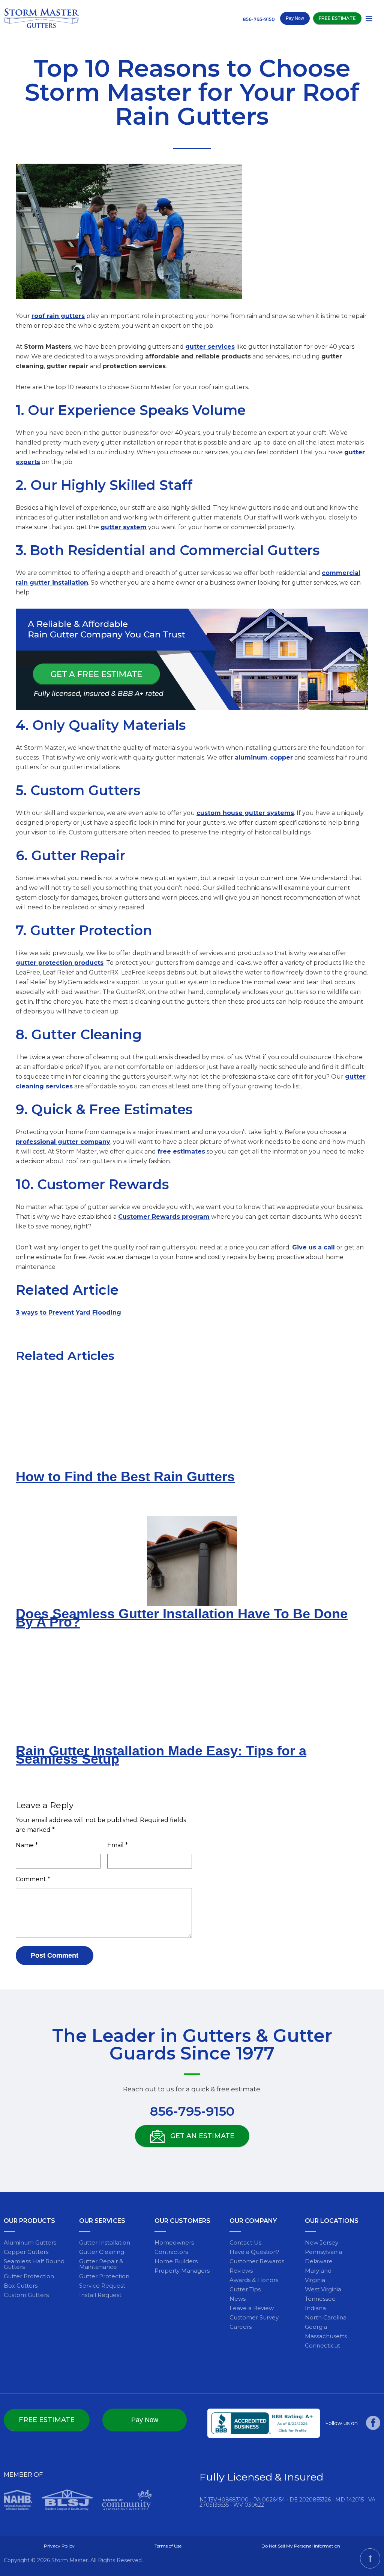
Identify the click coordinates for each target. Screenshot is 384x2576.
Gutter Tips (245, 2289)
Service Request (102, 2286)
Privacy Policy (59, 2546)
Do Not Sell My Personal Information (301, 2546)
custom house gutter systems (245, 813)
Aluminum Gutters (30, 2242)
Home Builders (176, 2261)
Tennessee (320, 2299)
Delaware (319, 2261)
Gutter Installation (105, 2242)
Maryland (318, 2271)
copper (281, 757)
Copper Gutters (26, 2252)
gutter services (210, 347)
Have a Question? (254, 2252)
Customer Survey (254, 2317)
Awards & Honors (254, 2280)
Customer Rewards (257, 2261)
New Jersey (322, 2242)
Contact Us (245, 2242)
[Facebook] (373, 2428)
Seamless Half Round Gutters (34, 2264)
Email (118, 1845)
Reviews (241, 2271)
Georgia (316, 2327)
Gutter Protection (29, 2276)
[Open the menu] (369, 19)
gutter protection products (60, 963)
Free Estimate (337, 18)
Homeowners (174, 2242)
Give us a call (313, 1247)
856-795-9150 (259, 19)
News (238, 2299)
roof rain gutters (58, 316)
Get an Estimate (201, 2136)
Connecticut (322, 2345)
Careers (241, 2327)
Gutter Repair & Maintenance (101, 2264)
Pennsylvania (323, 2252)
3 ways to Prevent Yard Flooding (68, 1313)
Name (27, 1845)
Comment (33, 1879)
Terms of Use (168, 2546)
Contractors (171, 2252)
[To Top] (370, 2558)
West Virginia (323, 2289)
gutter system (124, 527)
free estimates (181, 1151)
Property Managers (182, 2271)
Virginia (315, 2280)
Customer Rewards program (164, 1217)
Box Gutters (21, 2286)
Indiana (315, 2308)
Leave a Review (252, 2308)
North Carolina (326, 2317)
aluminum (251, 757)
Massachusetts (326, 2336)
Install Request (100, 2295)
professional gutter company (63, 1142)
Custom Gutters (26, 2295)
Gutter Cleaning (102, 2252)
